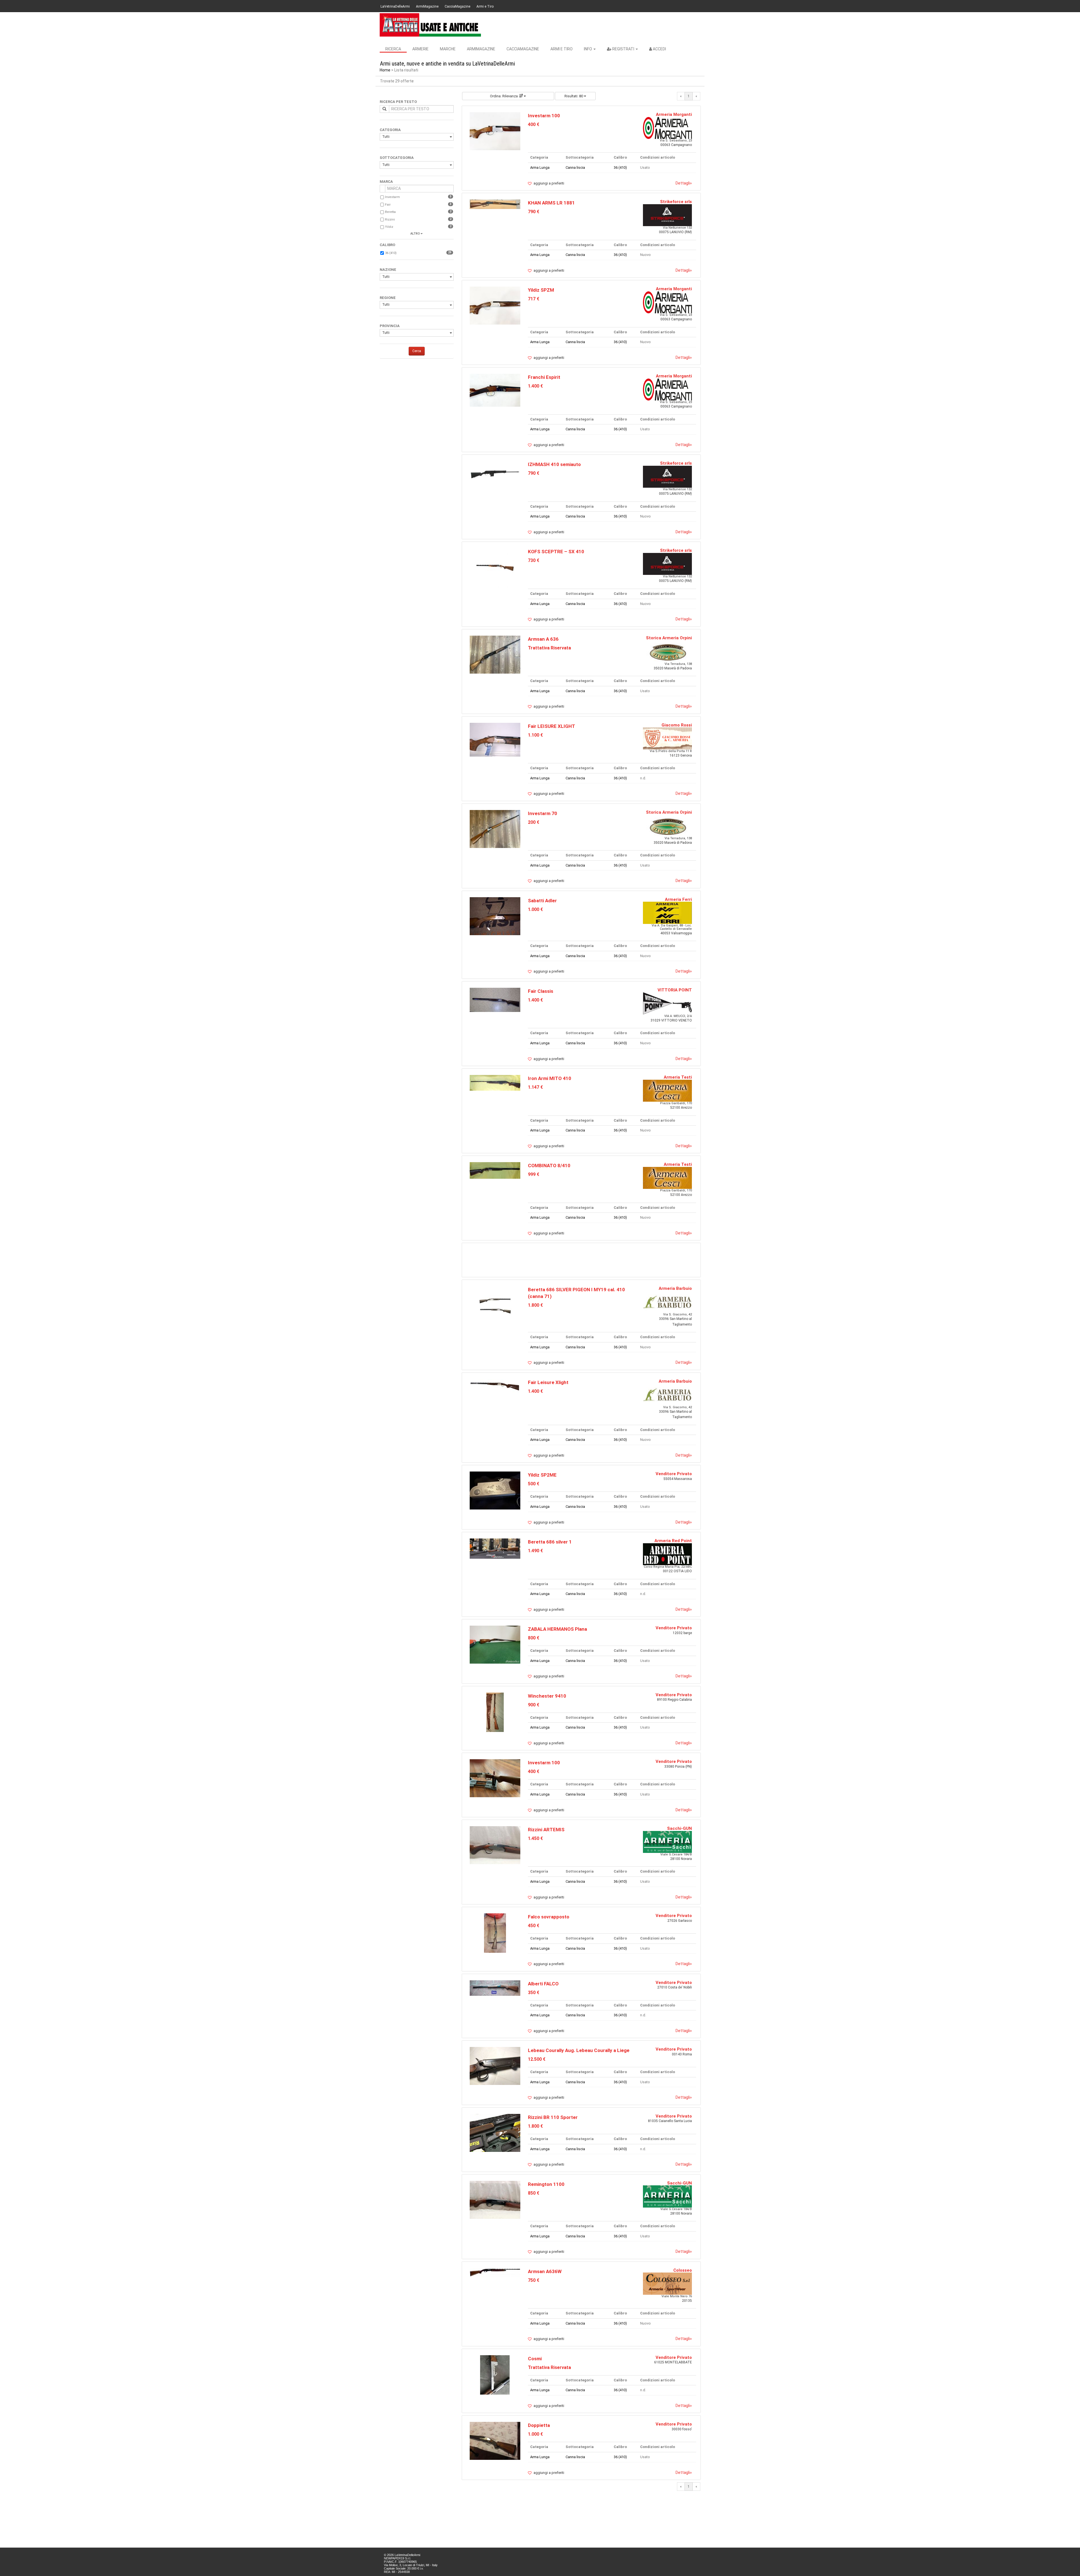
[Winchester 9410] (495, 1712)
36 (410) (391, 253)
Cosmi (535, 2359)
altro (415, 234)
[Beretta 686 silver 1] (495, 1548)
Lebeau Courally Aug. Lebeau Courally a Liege (579, 2050)
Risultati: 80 (574, 96)
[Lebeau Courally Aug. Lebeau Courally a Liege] (495, 2066)
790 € (534, 212)
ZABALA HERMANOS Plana (557, 1629)
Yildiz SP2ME (542, 1475)
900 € (534, 1705)
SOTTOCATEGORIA (397, 158)
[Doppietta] (495, 2441)
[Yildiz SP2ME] (495, 1490)
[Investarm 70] (495, 829)
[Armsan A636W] (495, 2272)
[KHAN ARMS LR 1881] (495, 204)
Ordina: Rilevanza (504, 96)
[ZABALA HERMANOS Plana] (495, 1644)
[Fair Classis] (495, 999)
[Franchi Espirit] (495, 390)
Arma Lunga (540, 167)
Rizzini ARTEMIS (546, 1830)
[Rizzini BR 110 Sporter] (495, 2133)
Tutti (386, 137)
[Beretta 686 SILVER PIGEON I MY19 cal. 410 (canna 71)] (495, 1306)
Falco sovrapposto (549, 1917)
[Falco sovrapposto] (495, 1933)
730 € (534, 560)
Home (385, 70)
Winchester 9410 (547, 1696)
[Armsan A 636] (495, 654)
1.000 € (535, 909)
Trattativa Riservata (549, 648)
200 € (534, 822)
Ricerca (393, 49)
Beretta (390, 212)
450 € (534, 1926)
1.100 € (535, 735)
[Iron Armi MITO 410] (495, 1082)
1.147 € (535, 1087)
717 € (534, 299)
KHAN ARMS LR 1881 (551, 203)
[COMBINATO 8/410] (495, 1170)
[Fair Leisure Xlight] (495, 1385)
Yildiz (389, 227)
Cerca (417, 351)
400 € (534, 124)
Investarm (392, 197)
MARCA (386, 182)
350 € (534, 1993)
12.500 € (537, 2059)
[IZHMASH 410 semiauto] (495, 473)
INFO (588, 49)
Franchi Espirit (544, 377)
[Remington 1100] (495, 2200)
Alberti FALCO (543, 1984)
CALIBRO (387, 245)
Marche (448, 49)
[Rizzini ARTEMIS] (495, 1845)
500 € (534, 1484)
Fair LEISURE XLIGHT (552, 726)
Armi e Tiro (485, 6)
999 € (534, 1174)
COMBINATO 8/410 (549, 1166)
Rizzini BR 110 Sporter (553, 2117)
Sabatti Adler (542, 901)
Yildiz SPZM (541, 290)
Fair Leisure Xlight (548, 1382)
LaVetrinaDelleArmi (395, 6)
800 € (534, 1638)
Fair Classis (541, 991)
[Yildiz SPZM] (495, 305)
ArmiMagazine (427, 6)
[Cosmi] (495, 2374)
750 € (534, 2280)
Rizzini (390, 220)
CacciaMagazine (457, 6)
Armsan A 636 (543, 639)
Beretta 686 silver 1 (550, 1542)
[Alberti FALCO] (495, 1988)
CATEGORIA (390, 130)
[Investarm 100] (495, 131)
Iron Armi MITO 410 (550, 1078)
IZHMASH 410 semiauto (554, 464)
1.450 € (535, 1838)
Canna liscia (575, 167)
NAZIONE (388, 270)
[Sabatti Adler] (495, 916)
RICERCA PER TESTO (398, 102)
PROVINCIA (390, 326)
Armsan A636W (545, 2271)
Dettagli (684, 183)
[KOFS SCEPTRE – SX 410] (495, 568)
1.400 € (535, 386)
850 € (534, 2193)
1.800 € (535, 1305)
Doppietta (539, 2425)
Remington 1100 (546, 2184)
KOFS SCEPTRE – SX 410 (556, 552)
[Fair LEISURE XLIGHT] (495, 739)
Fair (388, 205)
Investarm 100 (544, 116)
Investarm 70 (543, 813)
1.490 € (535, 1551)
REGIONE (388, 298)
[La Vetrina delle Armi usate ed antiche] (430, 25)
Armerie (420, 49)
